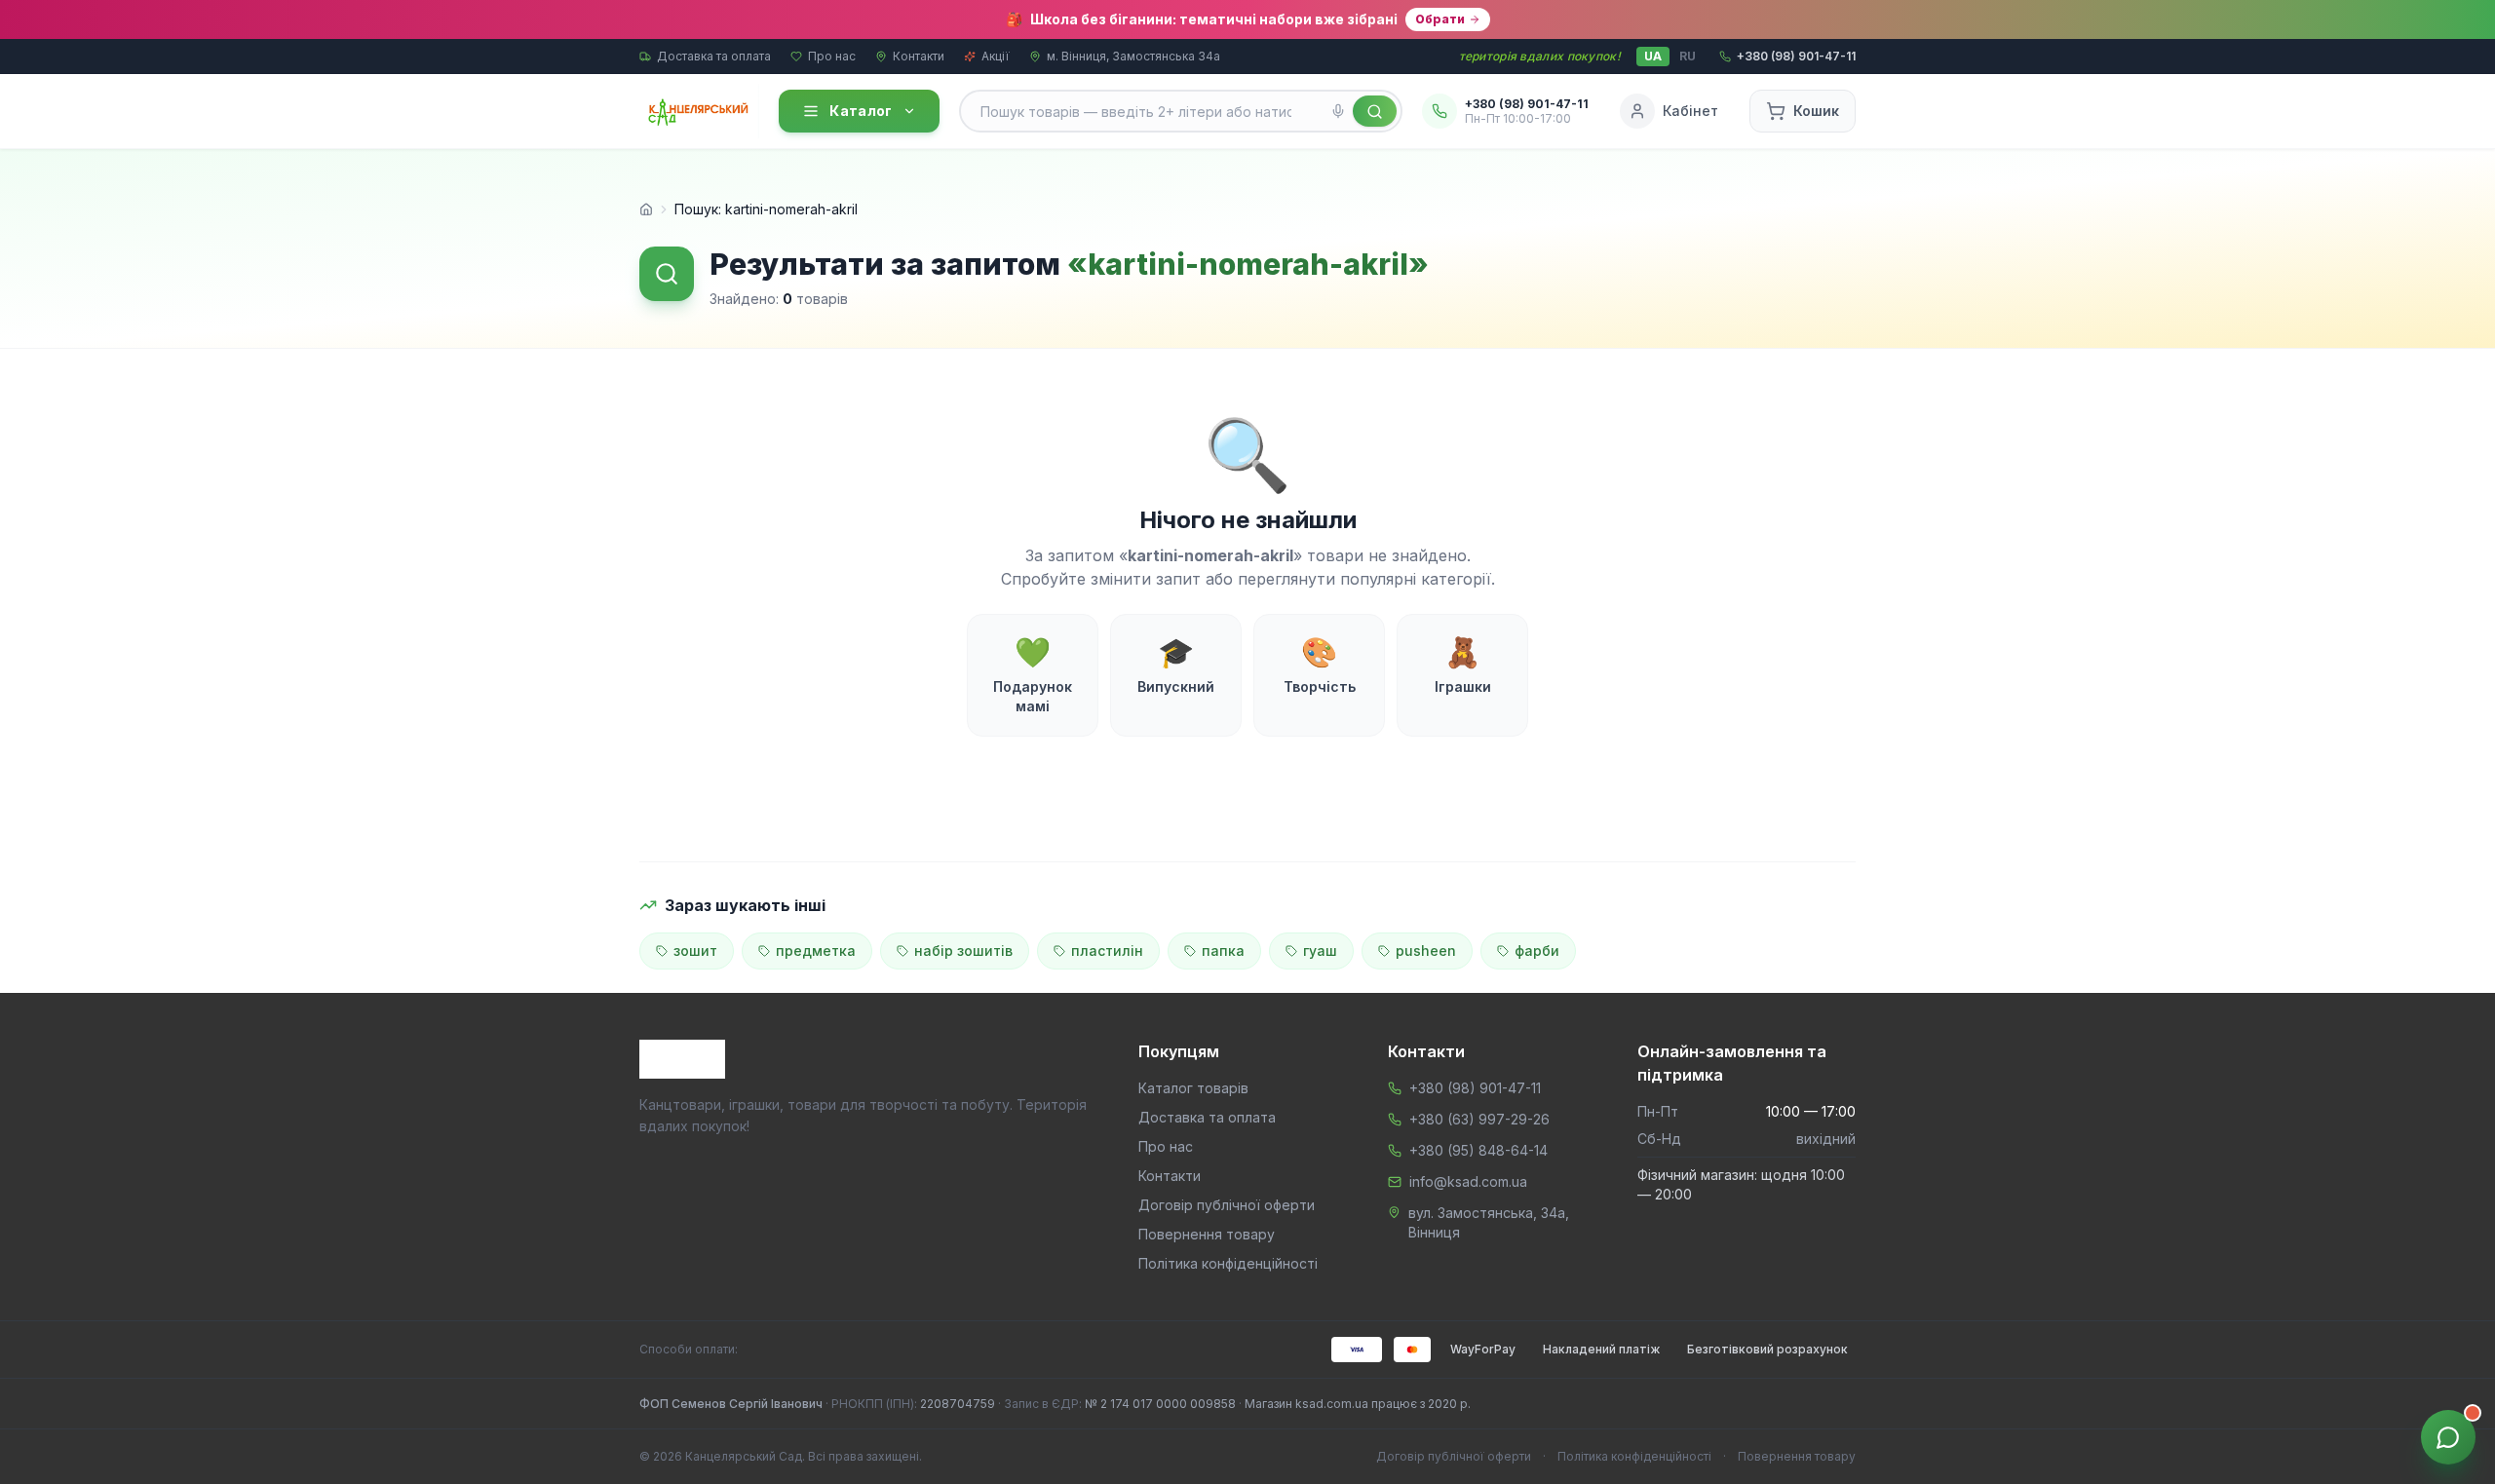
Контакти (919, 56)
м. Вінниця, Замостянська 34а (1133, 56)
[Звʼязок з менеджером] (2448, 1437)
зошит (695, 951)
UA (1653, 56)
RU (1688, 56)
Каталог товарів (1193, 1088)
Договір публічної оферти (1227, 1205)
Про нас (832, 56)
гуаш (1320, 951)
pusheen (1426, 951)
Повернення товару (1207, 1234)
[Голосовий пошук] (1338, 111)
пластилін (1107, 951)
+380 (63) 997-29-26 (1479, 1119)
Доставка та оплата (714, 56)
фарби (1537, 951)
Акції (996, 56)
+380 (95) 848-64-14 (1478, 1150)
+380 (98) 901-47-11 (1475, 1088)
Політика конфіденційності (1228, 1263)
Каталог (861, 111)
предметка (816, 951)
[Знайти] (1375, 111)
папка (1223, 951)
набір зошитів (963, 951)
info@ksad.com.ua (1468, 1181)
